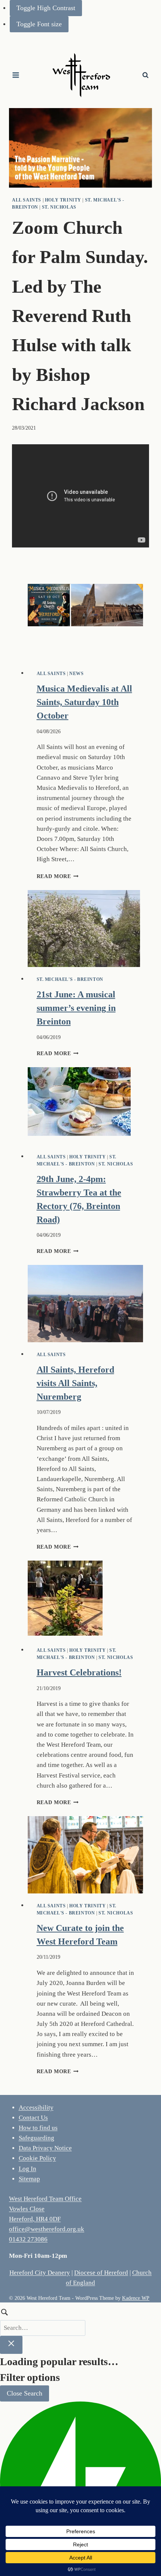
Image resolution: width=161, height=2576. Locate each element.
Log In (28, 2169)
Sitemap (29, 2179)
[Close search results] (11, 2345)
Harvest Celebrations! (79, 1672)
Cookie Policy (37, 2158)
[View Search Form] (145, 75)
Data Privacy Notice (45, 2148)
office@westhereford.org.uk (47, 2229)
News (76, 674)
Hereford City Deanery (40, 2273)
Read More (58, 876)
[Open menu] (16, 75)
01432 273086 (28, 2239)
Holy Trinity (63, 200)
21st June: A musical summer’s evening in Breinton (76, 1008)
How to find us (38, 2128)
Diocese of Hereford (101, 2273)
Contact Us (33, 2118)
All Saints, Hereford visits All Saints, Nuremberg (75, 1383)
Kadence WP (136, 2298)
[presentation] (86, 623)
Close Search (25, 2393)
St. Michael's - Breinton (70, 979)
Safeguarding (37, 2138)
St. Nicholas (59, 207)
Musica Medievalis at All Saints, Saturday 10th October (84, 702)
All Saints (27, 200)
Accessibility (36, 2108)
